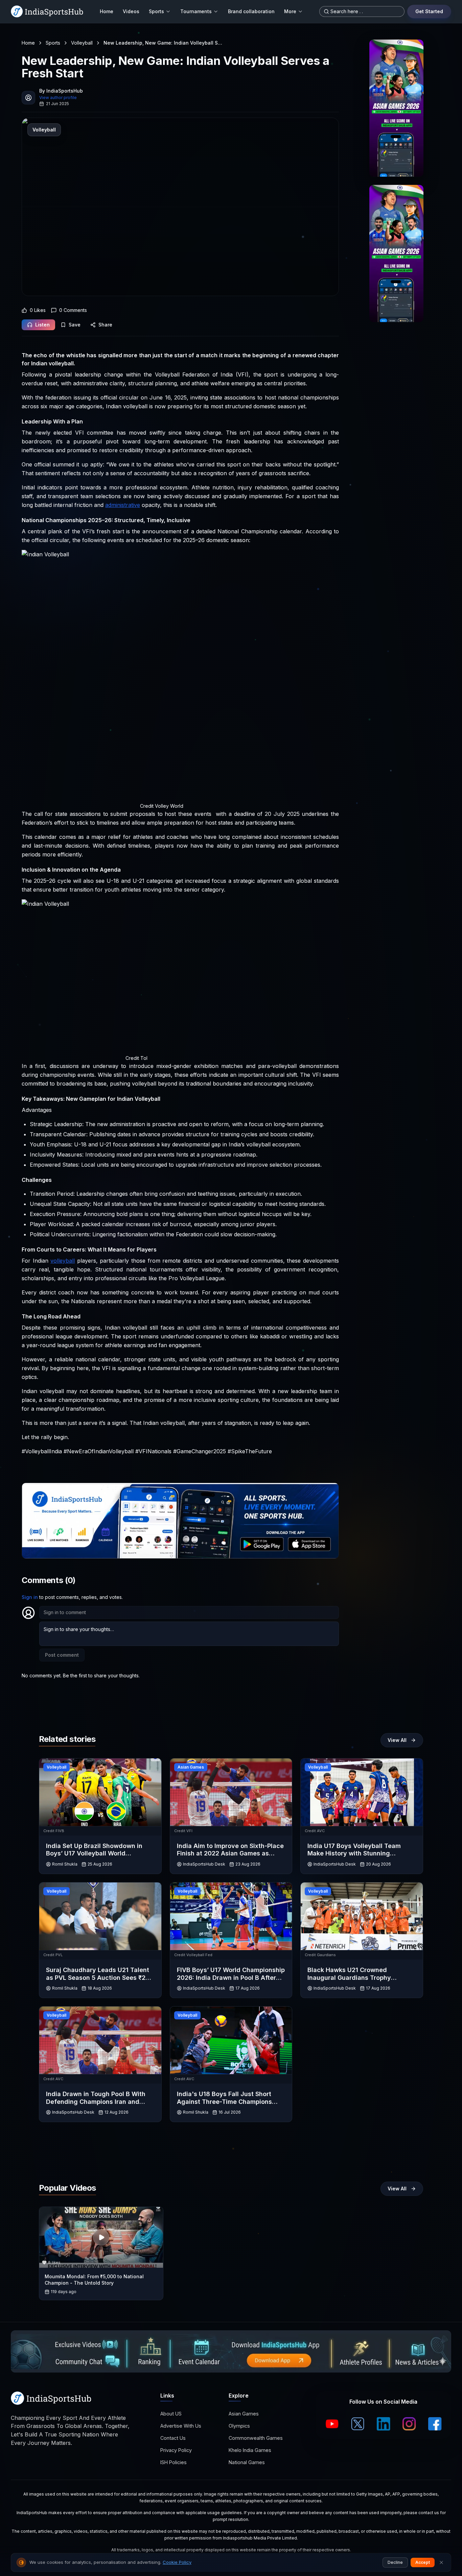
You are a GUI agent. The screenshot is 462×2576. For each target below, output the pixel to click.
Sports (156, 11)
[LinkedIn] (384, 2424)
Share (105, 325)
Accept (423, 2562)
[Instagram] (409, 2424)
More (290, 11)
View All (397, 1740)
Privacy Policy (176, 2450)
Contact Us (173, 2438)
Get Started (429, 11)
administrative (123, 505)
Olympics (239, 2426)
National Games (247, 2462)
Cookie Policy (177, 2562)
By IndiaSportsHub (61, 91)
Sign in (30, 1597)
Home (107, 11)
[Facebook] (435, 2424)
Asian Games (244, 2414)
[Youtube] (332, 2424)
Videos (131, 11)
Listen (42, 325)
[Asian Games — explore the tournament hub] (396, 108)
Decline (395, 2562)
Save (75, 325)
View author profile (58, 98)
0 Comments (73, 310)
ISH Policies (174, 2462)
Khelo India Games (250, 2450)
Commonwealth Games (256, 2438)
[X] (358, 2424)
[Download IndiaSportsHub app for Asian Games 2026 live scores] (396, 253)
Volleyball (82, 43)
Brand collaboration (251, 11)
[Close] (441, 2562)
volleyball (63, 1261)
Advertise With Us (181, 2426)
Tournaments (196, 11)
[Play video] (101, 2237)
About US (171, 2414)
